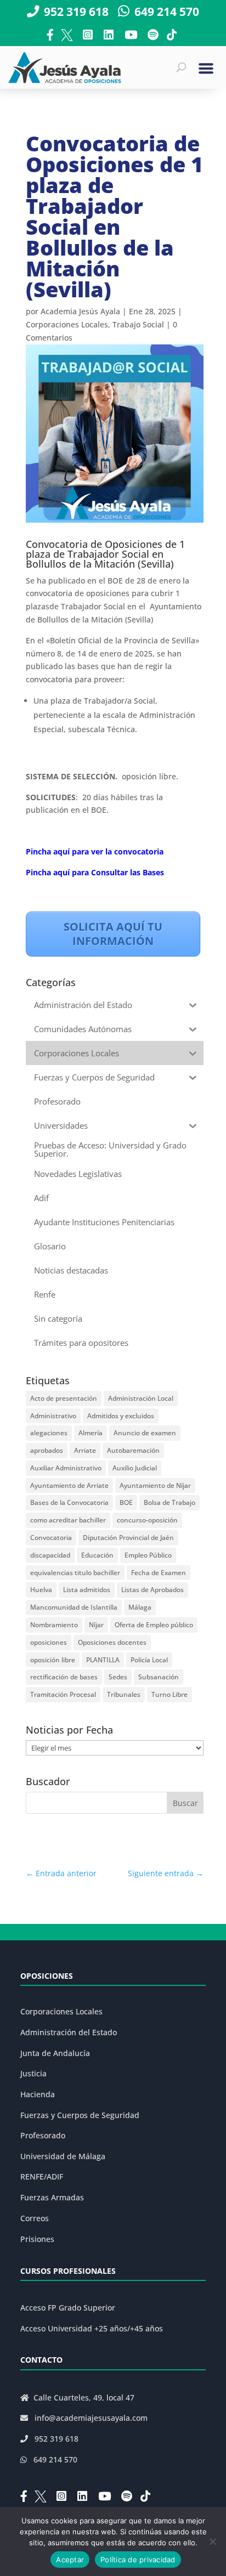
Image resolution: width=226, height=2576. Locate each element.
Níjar (96, 1625)
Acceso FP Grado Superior (68, 2308)
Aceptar (70, 2560)
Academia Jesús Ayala (80, 311)
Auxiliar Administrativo (66, 1468)
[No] (212, 2541)
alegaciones (49, 1433)
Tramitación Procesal (63, 1694)
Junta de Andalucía (55, 2053)
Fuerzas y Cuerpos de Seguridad (80, 2115)
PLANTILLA (103, 1660)
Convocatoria (51, 1538)
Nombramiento (54, 1625)
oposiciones (49, 1642)
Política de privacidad (138, 2560)
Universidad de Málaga (63, 2156)
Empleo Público (148, 1555)
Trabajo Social (138, 324)
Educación (97, 1555)
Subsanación (159, 1677)
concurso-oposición (147, 1520)
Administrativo (53, 1416)
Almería (91, 1433)
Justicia (33, 2073)
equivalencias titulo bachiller (75, 1573)
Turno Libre (169, 1694)
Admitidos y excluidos (121, 1416)
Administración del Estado (69, 2032)
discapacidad (50, 1555)
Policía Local (149, 1660)
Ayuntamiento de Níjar (155, 1485)
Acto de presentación (64, 1398)
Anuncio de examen (145, 1433)
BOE (126, 1502)
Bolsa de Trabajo (169, 1502)
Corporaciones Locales (67, 324)
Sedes (118, 1677)
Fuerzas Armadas (52, 2197)
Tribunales (124, 1694)
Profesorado (43, 2135)
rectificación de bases (64, 1677)
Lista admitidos (87, 1590)
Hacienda (38, 2094)
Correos (35, 2218)
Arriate (85, 1450)
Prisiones (37, 2239)
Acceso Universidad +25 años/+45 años (92, 2328)
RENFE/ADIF (42, 2176)
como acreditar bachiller (68, 1520)
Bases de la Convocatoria (69, 1502)
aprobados (47, 1450)
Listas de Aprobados (152, 1590)
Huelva (41, 1590)
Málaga (140, 1607)
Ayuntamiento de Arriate (69, 1485)
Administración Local (141, 1398)
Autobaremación (133, 1450)
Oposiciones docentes (112, 1642)
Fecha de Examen (159, 1573)
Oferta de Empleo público (154, 1625)
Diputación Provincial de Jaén (128, 1538)
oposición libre (53, 1660)
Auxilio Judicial (135, 1468)
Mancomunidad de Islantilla (74, 1607)
